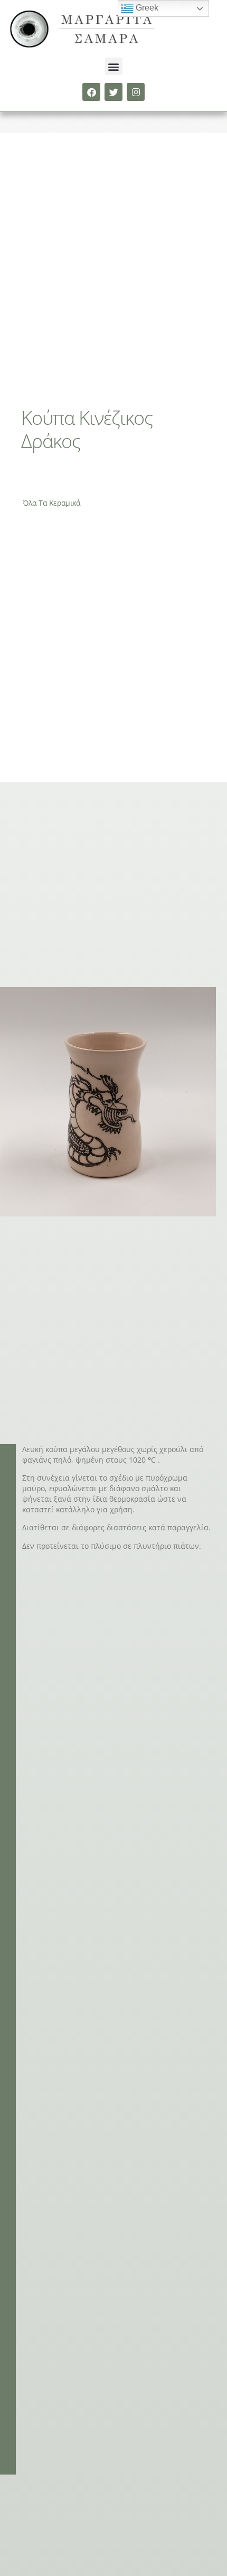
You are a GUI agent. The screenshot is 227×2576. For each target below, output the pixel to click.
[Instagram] (136, 92)
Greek (146, 8)
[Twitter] (113, 92)
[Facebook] (91, 92)
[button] (114, 66)
